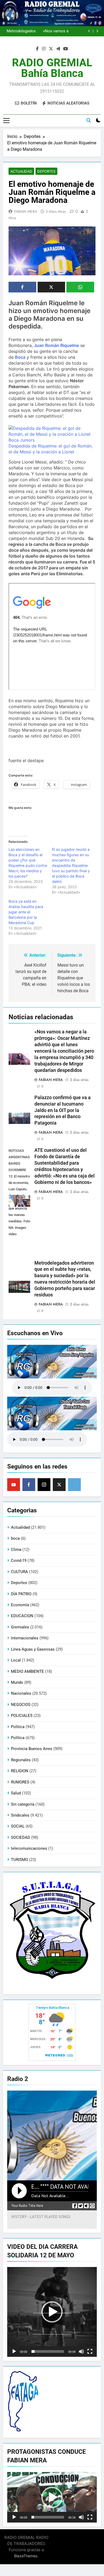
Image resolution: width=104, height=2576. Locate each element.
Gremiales (20, 1627)
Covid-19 (19, 1561)
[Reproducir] (14, 2351)
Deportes (46, 171)
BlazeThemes (26, 2556)
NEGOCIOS (21, 1705)
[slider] (48, 2351)
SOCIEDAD (21, 1837)
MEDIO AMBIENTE (27, 1671)
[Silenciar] (81, 2351)
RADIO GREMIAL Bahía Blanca (52, 68)
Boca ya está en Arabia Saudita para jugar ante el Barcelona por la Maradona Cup (26, 912)
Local (16, 1660)
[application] (52, 2312)
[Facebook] (29, 1485)
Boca (20, 357)
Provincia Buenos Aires (32, 1749)
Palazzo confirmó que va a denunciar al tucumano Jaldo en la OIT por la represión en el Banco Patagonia (63, 1110)
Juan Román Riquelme (56, 345)
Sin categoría (23, 1804)
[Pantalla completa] (90, 2351)
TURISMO (19, 1860)
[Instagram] (44, 1485)
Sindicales (20, 1815)
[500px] (74, 1485)
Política (18, 1738)
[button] (52, 2312)
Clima (16, 1550)
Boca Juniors (22, 440)
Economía (20, 1605)
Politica (18, 1727)
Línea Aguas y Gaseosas (33, 1649)
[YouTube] (14, 1485)
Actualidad (21, 171)
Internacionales (25, 1638)
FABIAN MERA (26, 211)
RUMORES (20, 1782)
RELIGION (20, 1771)
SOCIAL (18, 1826)
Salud (16, 1793)
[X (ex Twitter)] (59, 1485)
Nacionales (21, 1693)
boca (15, 1538)
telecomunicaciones (29, 1848)
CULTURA (19, 1572)
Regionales (21, 1760)
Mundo (17, 1682)
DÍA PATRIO (21, 1594)
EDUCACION (22, 1616)
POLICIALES (22, 1716)
